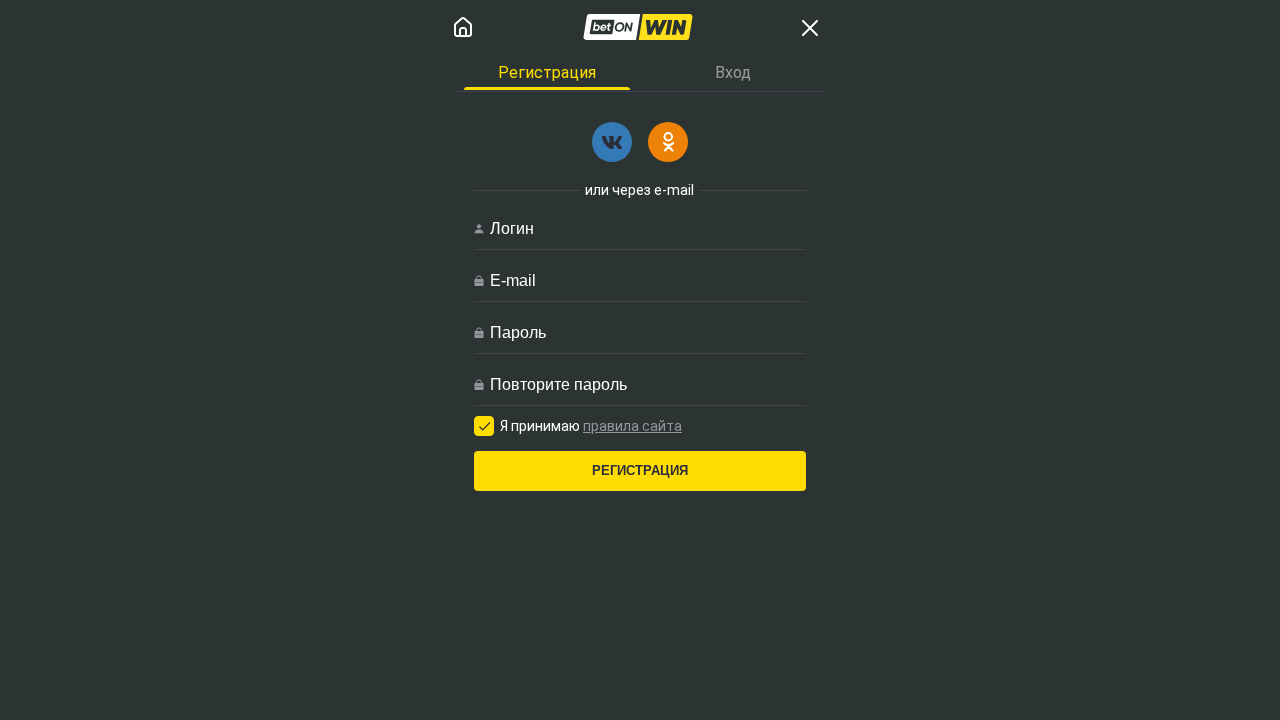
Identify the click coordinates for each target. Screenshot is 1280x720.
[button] (612, 142)
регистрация (640, 470)
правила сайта (632, 426)
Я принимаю (591, 426)
